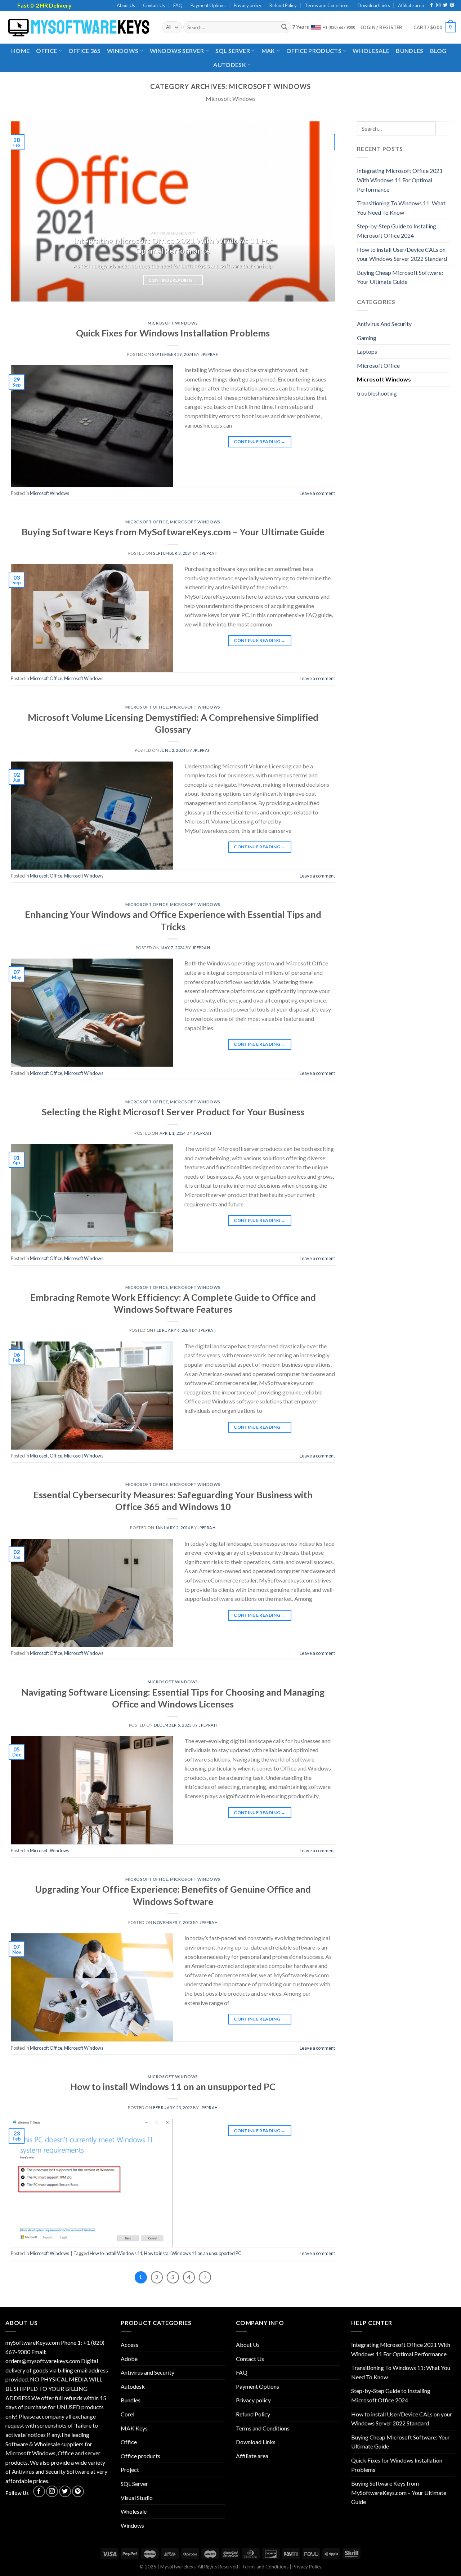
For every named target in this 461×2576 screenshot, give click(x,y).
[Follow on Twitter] (445, 5)
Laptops (367, 351)
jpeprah (210, 354)
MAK (268, 51)
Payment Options (208, 5)
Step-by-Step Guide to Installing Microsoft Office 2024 (397, 231)
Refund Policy (283, 5)
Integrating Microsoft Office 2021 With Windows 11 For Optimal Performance (400, 180)
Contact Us (154, 5)
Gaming (367, 338)
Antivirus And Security (384, 324)
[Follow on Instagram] (438, 5)
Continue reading (173, 280)
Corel (127, 2414)
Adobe (129, 2359)
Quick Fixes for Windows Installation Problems (173, 333)
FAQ (178, 5)
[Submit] (285, 27)
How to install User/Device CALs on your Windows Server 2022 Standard (402, 254)
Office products (314, 51)
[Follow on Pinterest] (452, 5)
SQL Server (233, 51)
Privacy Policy (307, 2567)
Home (20, 51)
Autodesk (230, 65)
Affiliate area (411, 5)
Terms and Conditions (327, 5)
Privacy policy (248, 5)
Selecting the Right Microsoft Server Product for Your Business (173, 1112)
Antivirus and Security (147, 2372)
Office (46, 51)
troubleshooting (377, 393)
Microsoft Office (147, 522)
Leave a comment (317, 493)
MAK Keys (134, 2428)
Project (130, 2470)
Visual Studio (137, 2498)
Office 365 (84, 51)
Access (129, 2345)
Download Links (374, 5)
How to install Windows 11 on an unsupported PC (173, 2086)
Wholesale (371, 51)
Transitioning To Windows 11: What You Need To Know (401, 208)
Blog (438, 51)
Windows (123, 51)
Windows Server (177, 51)
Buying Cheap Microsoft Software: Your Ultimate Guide (400, 277)
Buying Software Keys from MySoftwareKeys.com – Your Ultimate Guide (173, 532)
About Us (126, 5)
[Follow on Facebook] (431, 5)
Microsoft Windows (173, 323)
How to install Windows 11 (116, 2253)
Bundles (409, 51)
